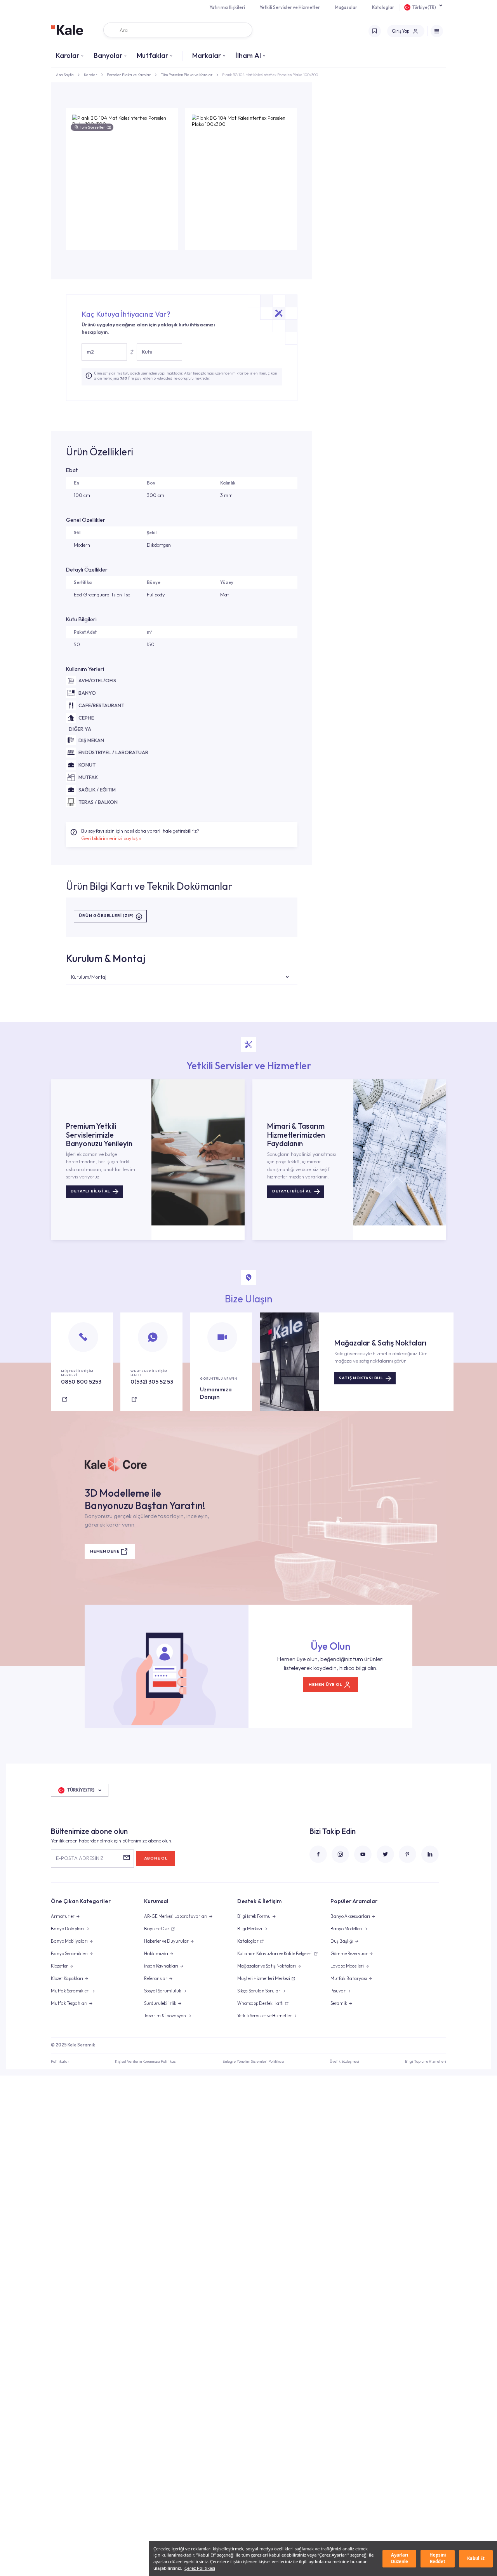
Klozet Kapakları (67, 1978)
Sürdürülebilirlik (160, 2003)
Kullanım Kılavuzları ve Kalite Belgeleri (275, 1954)
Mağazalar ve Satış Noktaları (267, 1966)
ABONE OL (156, 1858)
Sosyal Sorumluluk (163, 1991)
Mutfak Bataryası (349, 1978)
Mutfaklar (152, 55)
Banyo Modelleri (346, 1929)
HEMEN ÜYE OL (326, 1685)
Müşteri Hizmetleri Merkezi (264, 1978)
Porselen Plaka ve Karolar (129, 75)
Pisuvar (338, 1991)
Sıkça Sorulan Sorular (259, 1991)
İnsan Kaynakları (161, 1966)
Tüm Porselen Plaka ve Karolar (187, 75)
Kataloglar (383, 7)
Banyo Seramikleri (69, 1954)
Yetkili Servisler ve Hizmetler (290, 7)
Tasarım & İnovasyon (165, 2016)
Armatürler (63, 1916)
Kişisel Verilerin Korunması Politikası (146, 2061)
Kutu (147, 352)
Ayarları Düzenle (400, 2558)
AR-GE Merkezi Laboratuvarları (176, 1916)
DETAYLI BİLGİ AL (90, 1191)
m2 (90, 352)
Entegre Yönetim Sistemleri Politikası (253, 2061)
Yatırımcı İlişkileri (227, 7)
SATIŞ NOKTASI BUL (361, 1378)
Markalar (207, 55)
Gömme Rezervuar (349, 1954)
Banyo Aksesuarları (350, 1916)
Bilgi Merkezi (250, 1929)
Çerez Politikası (200, 2568)
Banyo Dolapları (67, 1929)
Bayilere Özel (157, 1929)
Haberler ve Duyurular (166, 1941)
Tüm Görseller (95, 127)
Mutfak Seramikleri (70, 1991)
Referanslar (156, 1978)
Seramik (339, 2003)
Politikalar (60, 2061)
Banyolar (108, 55)
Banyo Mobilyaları (69, 1941)
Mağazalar (346, 7)
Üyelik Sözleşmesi (344, 2061)
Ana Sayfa (65, 75)
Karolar (68, 55)
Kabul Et (476, 2558)
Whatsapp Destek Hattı (260, 2003)
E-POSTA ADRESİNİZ (80, 1858)
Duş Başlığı (342, 1941)
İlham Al (248, 55)
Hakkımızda (156, 1954)
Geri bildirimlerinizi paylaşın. (112, 838)
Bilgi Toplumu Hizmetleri (426, 2061)
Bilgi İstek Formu (254, 1916)
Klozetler (59, 1966)
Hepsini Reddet (438, 2558)
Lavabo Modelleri (347, 1966)
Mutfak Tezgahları (69, 2003)
